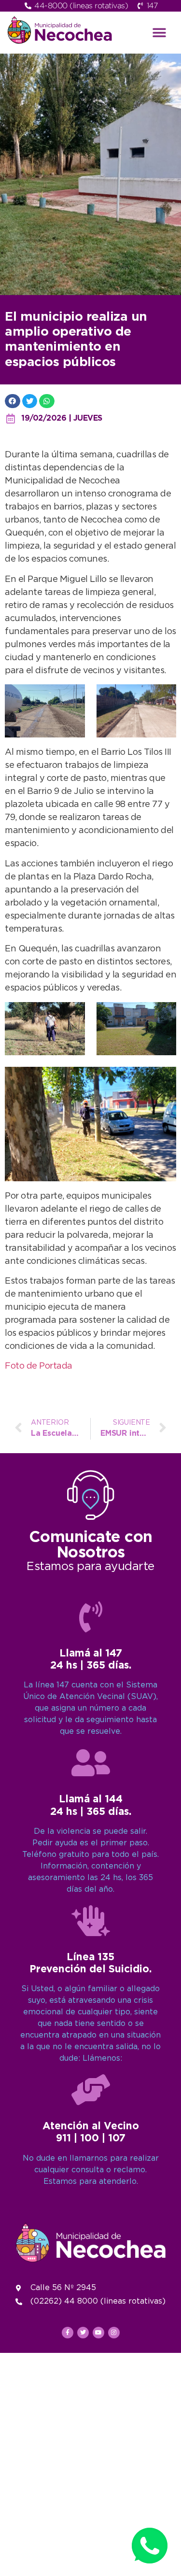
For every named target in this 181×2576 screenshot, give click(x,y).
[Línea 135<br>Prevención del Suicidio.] (91, 1921)
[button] (159, 33)
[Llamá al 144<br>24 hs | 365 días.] (91, 1763)
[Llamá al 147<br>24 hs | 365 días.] (91, 1617)
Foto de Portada (39, 1366)
